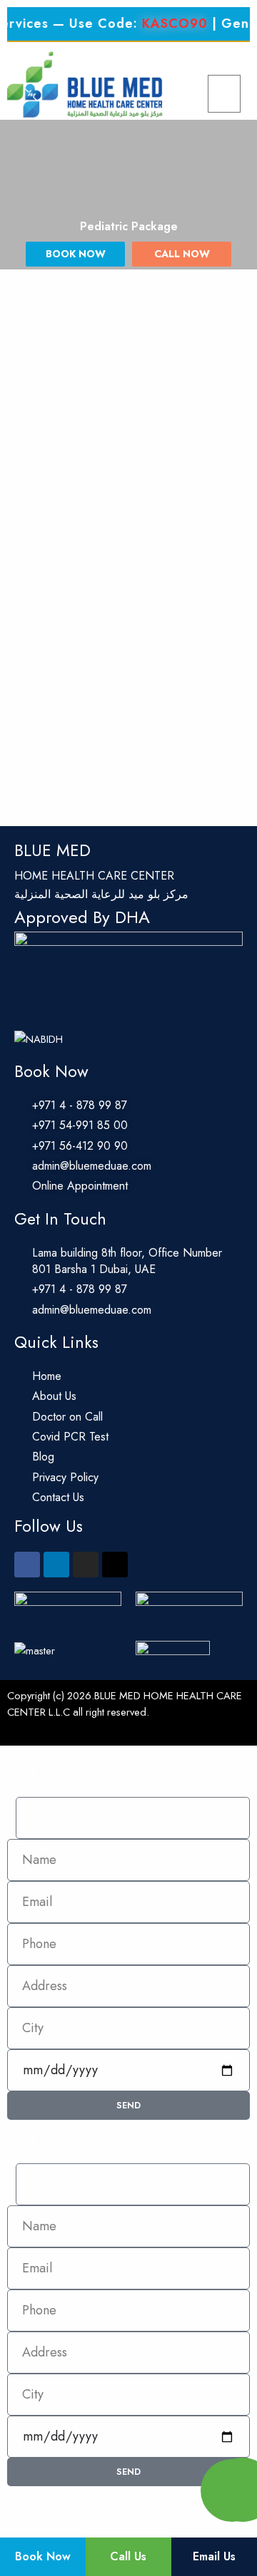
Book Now (43, 2556)
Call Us (128, 2556)
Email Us (214, 2556)
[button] (224, 94)
